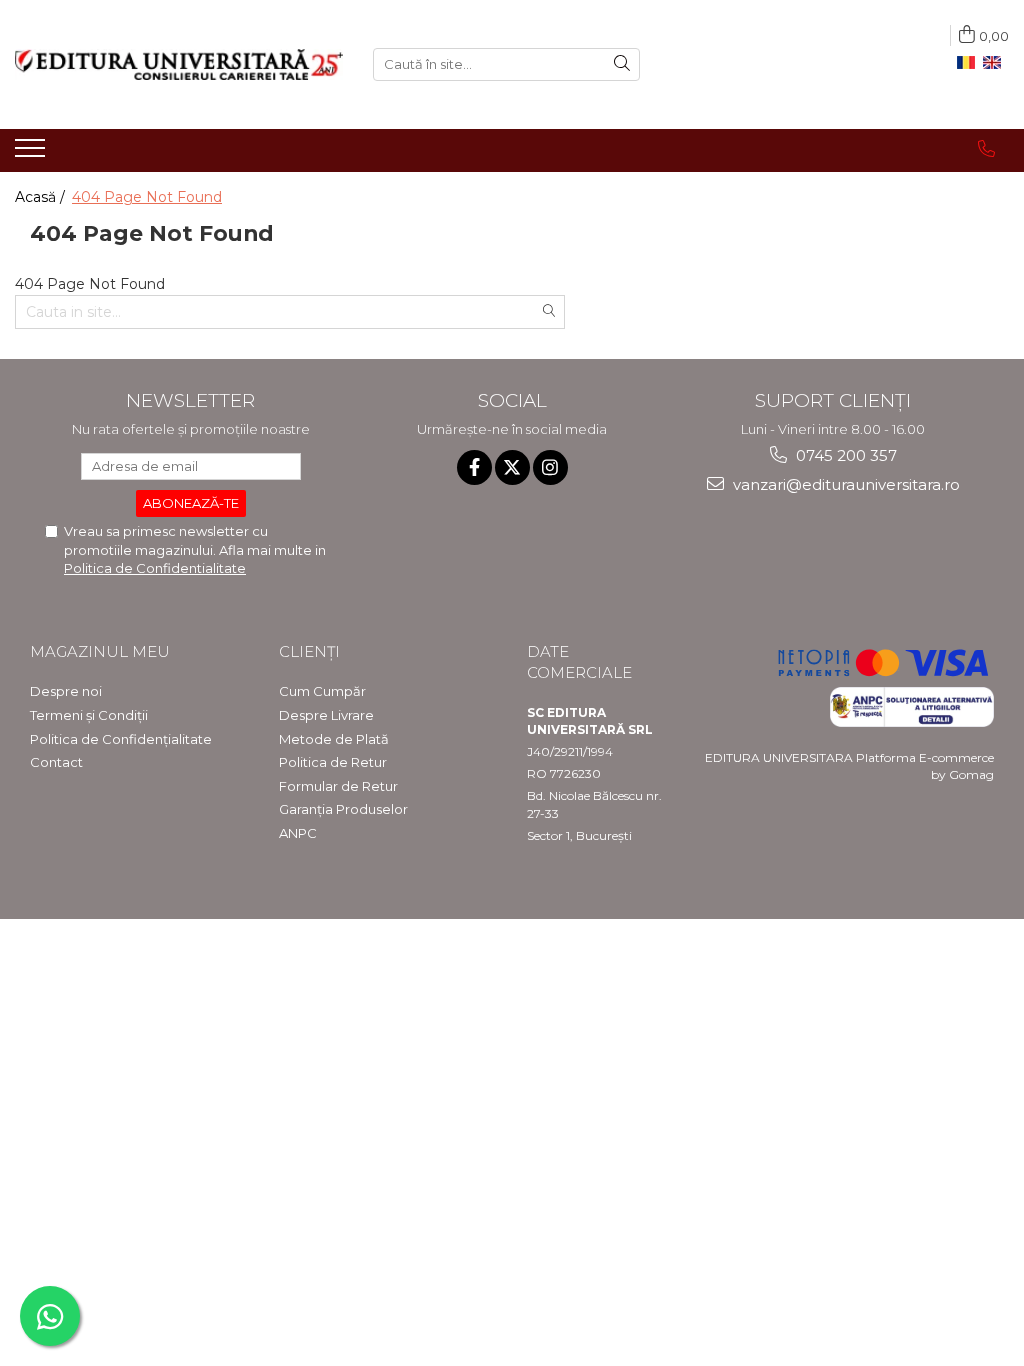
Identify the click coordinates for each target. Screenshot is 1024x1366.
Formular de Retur (338, 786)
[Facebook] (474, 467)
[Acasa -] (179, 64)
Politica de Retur (333, 762)
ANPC (298, 833)
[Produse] (32, 154)
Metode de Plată (334, 739)
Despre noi (66, 691)
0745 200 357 (844, 455)
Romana (970, 63)
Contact (56, 762)
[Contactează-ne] (986, 149)
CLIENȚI (309, 651)
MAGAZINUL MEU (100, 651)
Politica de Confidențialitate (121, 739)
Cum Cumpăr (322, 691)
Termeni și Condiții (89, 715)
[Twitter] (512, 467)
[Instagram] (550, 467)
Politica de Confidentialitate (155, 568)
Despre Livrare (326, 715)
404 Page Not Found (147, 197)
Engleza (996, 63)
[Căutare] (622, 64)
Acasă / (42, 197)
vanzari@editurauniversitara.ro (844, 484)
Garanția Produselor (343, 809)
